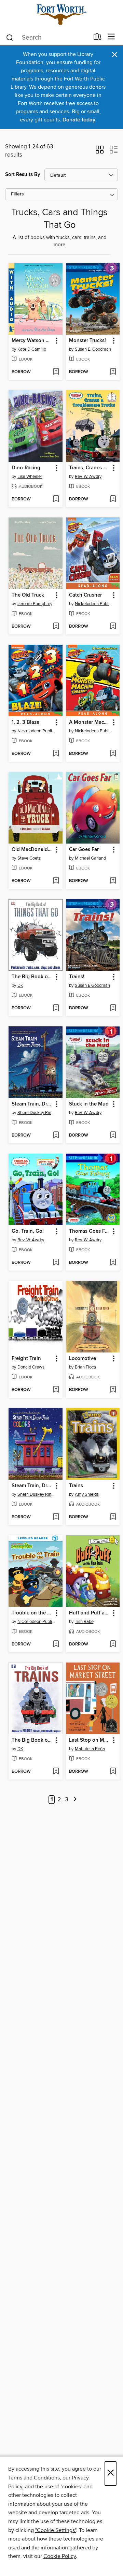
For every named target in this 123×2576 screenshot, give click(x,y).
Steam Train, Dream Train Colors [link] (32, 1486)
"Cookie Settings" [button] (56, 2530)
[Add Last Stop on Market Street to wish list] (113, 1772)
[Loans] (98, 38)
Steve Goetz (29, 858)
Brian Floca (85, 1367)
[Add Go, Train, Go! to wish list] (56, 1263)
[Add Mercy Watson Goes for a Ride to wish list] (56, 372)
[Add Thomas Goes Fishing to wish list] (113, 1263)
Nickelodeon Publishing (94, 604)
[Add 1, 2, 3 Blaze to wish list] (56, 754)
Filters (17, 194)
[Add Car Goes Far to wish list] (113, 881)
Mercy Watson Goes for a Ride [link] (32, 341)
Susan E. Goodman (93, 349)
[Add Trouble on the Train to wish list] (56, 1644)
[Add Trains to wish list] (113, 1517)
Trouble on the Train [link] (32, 1613)
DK (20, 985)
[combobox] (47, 38)
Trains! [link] (77, 977)
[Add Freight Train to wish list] (56, 1390)
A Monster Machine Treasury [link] (90, 722)
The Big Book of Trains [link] (32, 1740)
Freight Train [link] (26, 1359)
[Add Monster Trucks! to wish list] (113, 372)
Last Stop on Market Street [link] (90, 1740)
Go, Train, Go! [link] (28, 1231)
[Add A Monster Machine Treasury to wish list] (113, 754)
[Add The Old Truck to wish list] (56, 627)
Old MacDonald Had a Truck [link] (32, 850)
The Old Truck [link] (28, 595)
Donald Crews (31, 1367)
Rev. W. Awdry (88, 477)
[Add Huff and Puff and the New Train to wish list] (113, 1644)
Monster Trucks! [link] (87, 341)
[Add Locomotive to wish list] (113, 1390)
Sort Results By (23, 174)
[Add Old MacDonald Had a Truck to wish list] (56, 881)
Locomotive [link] (83, 1359)
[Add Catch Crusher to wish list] (113, 627)
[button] (100, 152)
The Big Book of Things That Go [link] (32, 977)
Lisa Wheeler (30, 477)
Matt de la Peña (90, 1749)
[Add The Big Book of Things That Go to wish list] (56, 1008)
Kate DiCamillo (32, 349)
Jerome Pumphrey (35, 604)
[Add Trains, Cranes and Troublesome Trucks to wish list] (113, 499)
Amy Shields (87, 1494)
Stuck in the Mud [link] (89, 1104)
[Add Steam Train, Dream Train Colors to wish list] (56, 1517)
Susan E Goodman (92, 985)
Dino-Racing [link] (26, 468)
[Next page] (75, 1800)
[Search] (10, 37)
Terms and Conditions (34, 2478)
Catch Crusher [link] (85, 595)
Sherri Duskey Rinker (36, 1113)
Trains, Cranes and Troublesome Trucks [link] (90, 468)
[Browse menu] (112, 37)
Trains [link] (76, 1486)
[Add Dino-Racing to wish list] (56, 499)
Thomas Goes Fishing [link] (90, 1231)
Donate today (79, 120)
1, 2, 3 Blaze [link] (25, 722)
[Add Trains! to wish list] (113, 1008)
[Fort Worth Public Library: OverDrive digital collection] (61, 14)
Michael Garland (90, 858)
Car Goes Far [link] (84, 850)
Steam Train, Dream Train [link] (32, 1104)
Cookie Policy (60, 2556)
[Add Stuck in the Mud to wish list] (113, 1136)
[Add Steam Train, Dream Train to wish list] (56, 1136)
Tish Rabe (84, 1622)
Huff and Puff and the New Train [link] (90, 1613)
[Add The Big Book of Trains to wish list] (56, 1772)
